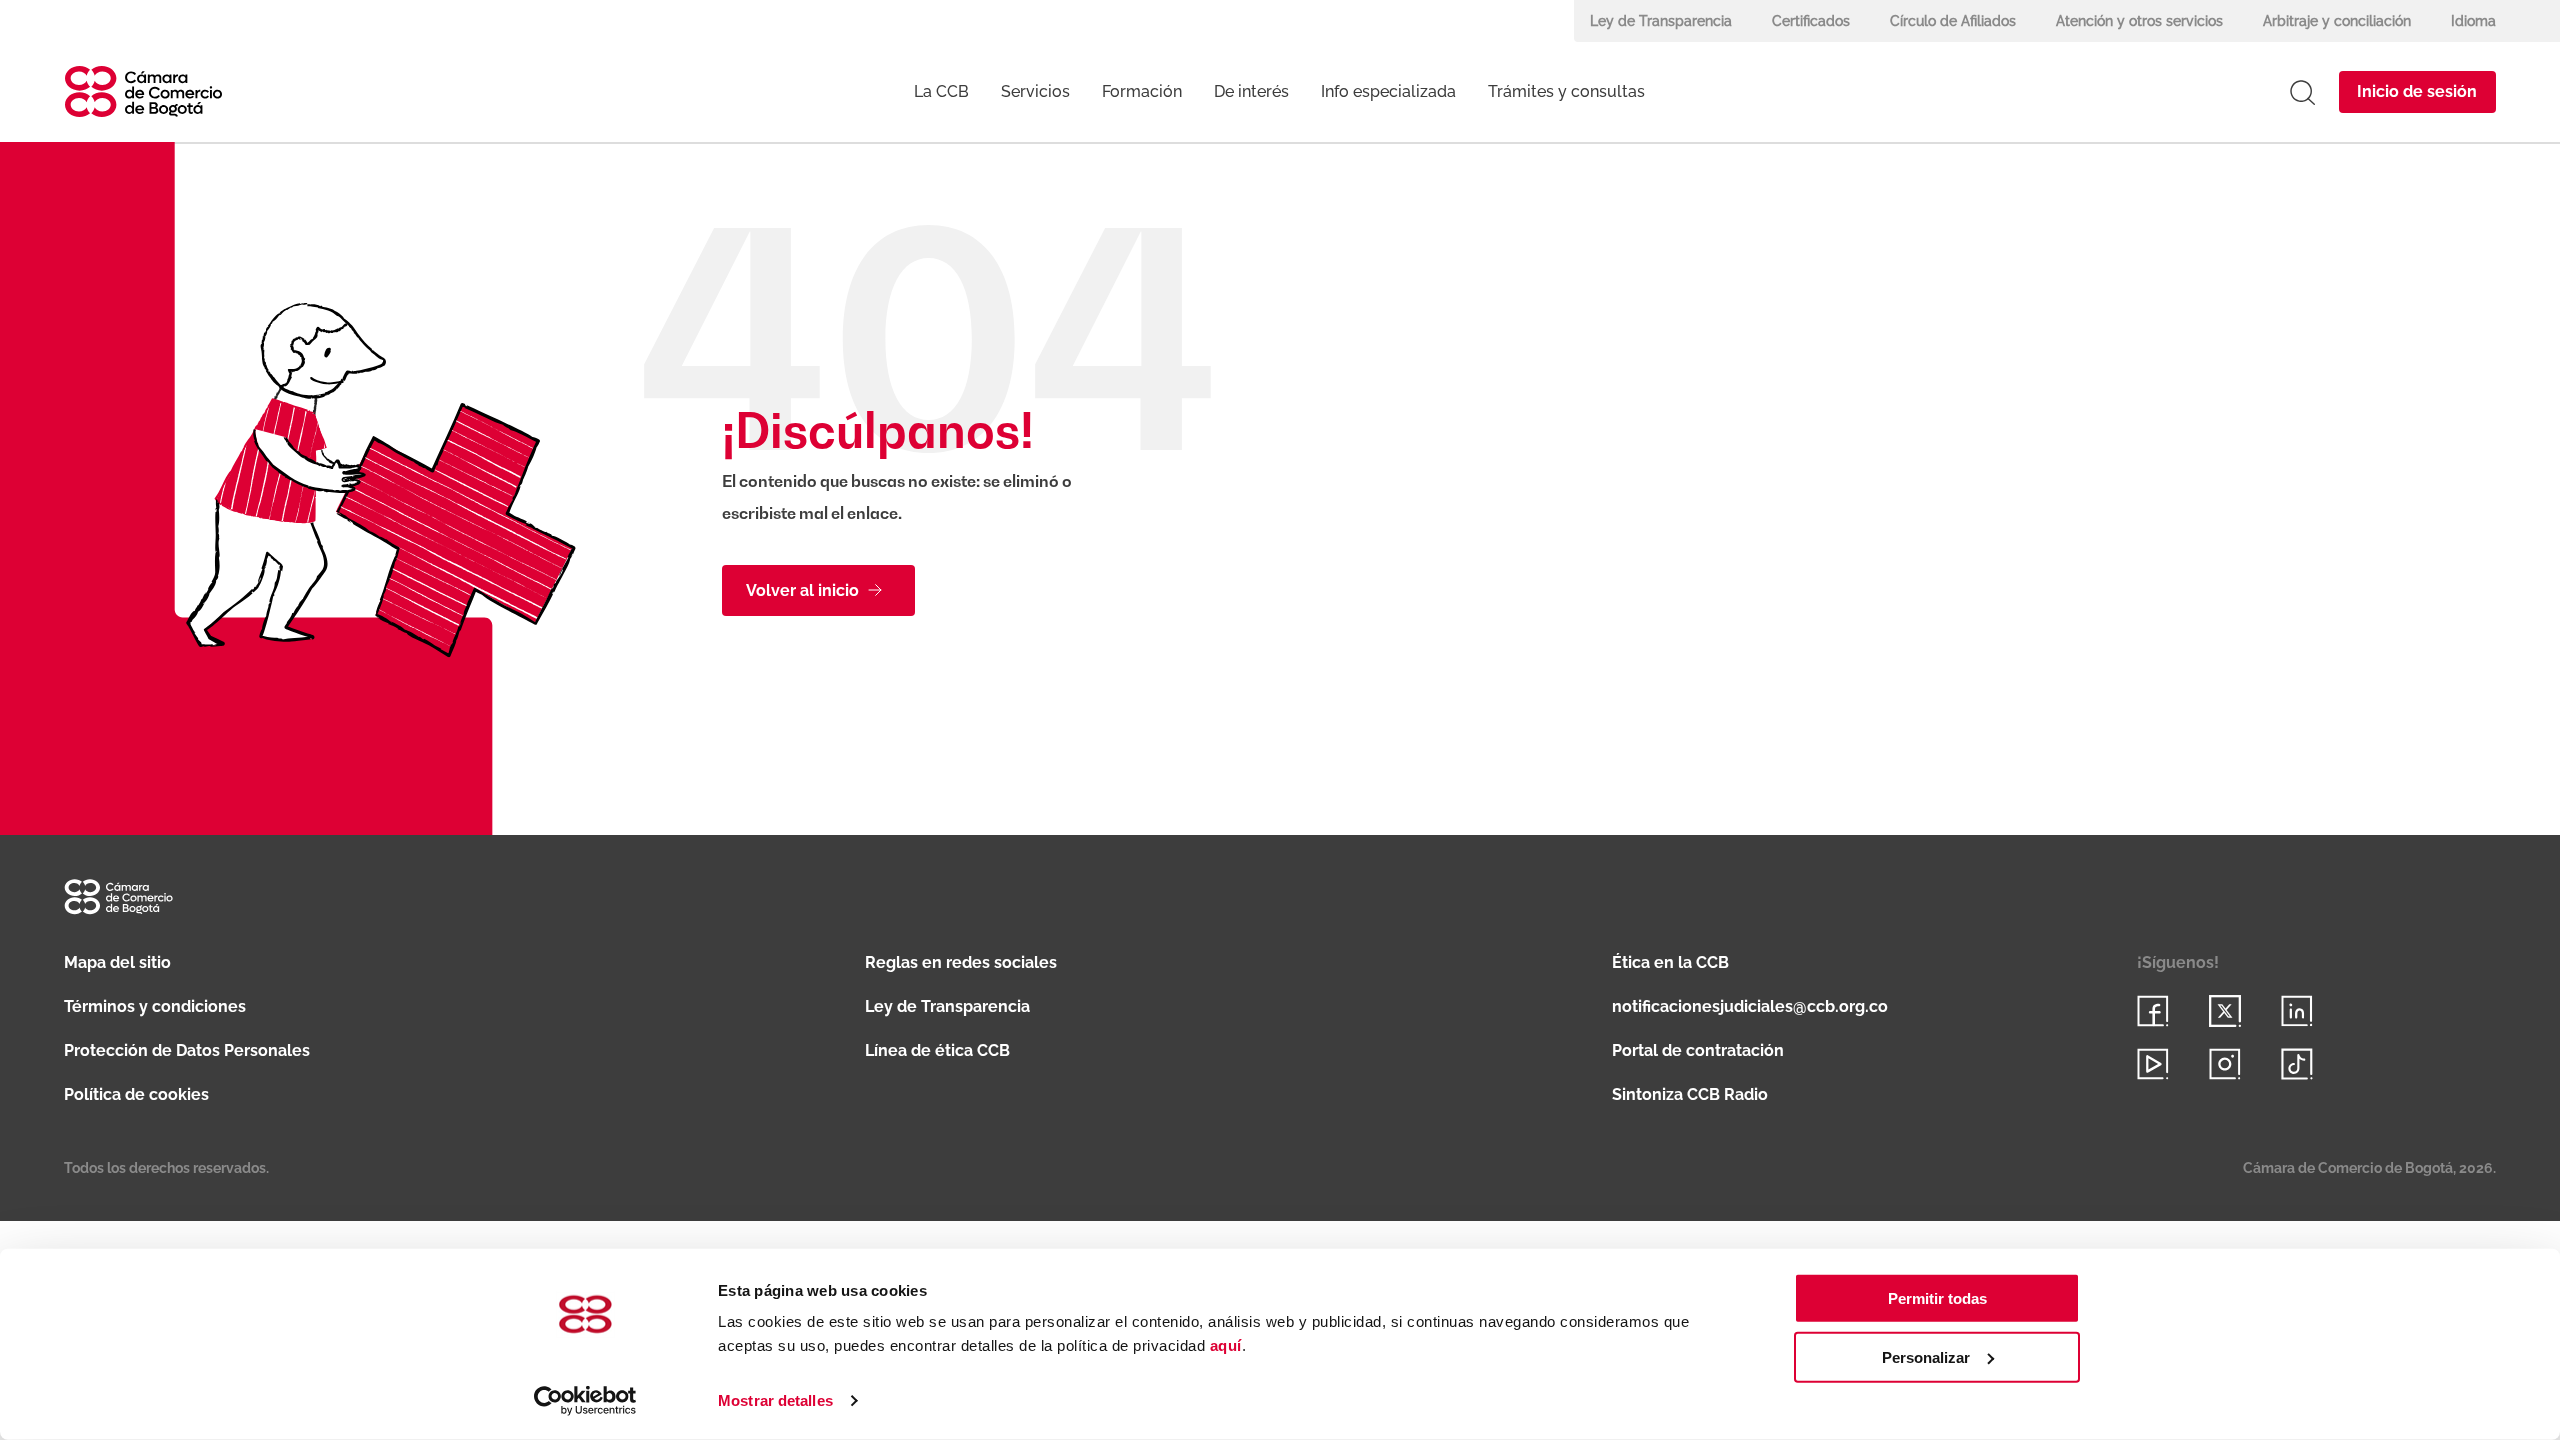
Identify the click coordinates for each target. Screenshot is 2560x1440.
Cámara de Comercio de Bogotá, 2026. (2369, 1168)
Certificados (1811, 21)
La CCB (941, 91)
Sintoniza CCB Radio (1690, 1094)
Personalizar (1926, 1357)
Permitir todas (1937, 1298)
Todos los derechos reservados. (166, 1168)
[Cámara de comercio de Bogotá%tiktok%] (2297, 1064)
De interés (1251, 91)
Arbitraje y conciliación (2337, 21)
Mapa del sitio (117, 962)
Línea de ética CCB (937, 1050)
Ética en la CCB (1670, 962)
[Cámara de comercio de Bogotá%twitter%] (2225, 1011)
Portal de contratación (1698, 1050)
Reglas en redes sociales (961, 962)
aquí (1226, 1345)
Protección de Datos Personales (187, 1050)
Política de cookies (136, 1094)
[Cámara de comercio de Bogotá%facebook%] (2153, 1011)
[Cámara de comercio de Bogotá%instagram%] (2225, 1064)
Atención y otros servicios (2139, 21)
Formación (1142, 91)
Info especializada (1388, 91)
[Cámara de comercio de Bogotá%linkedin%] (2297, 1011)
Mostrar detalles (775, 1400)
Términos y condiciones (155, 1006)
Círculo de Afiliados (1953, 21)
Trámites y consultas (1566, 91)
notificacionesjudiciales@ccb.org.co (1750, 1006)
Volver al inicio (802, 590)
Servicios (1035, 91)
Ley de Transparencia (1661, 21)
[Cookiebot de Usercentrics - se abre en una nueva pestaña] (585, 1401)
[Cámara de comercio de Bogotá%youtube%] (2153, 1064)
